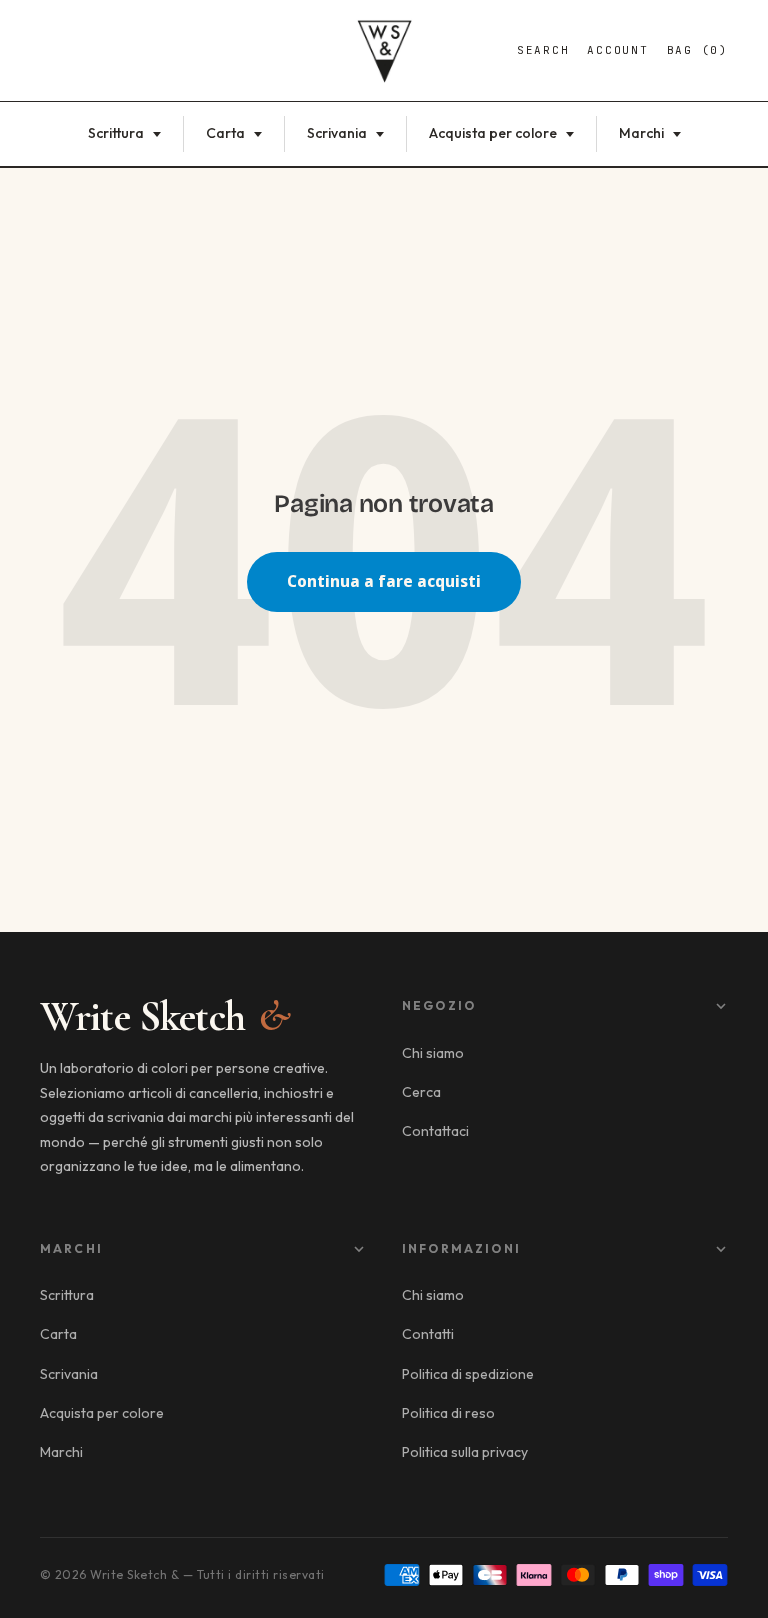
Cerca (421, 1092)
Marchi (643, 133)
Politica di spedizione (468, 1374)
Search (543, 50)
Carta (227, 133)
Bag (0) (697, 50)
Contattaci (435, 1131)
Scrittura (117, 133)
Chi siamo (433, 1053)
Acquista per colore (494, 133)
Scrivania (338, 133)
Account (617, 50)
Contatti (428, 1334)
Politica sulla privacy (465, 1452)
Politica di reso (448, 1413)
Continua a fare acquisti (384, 581)
